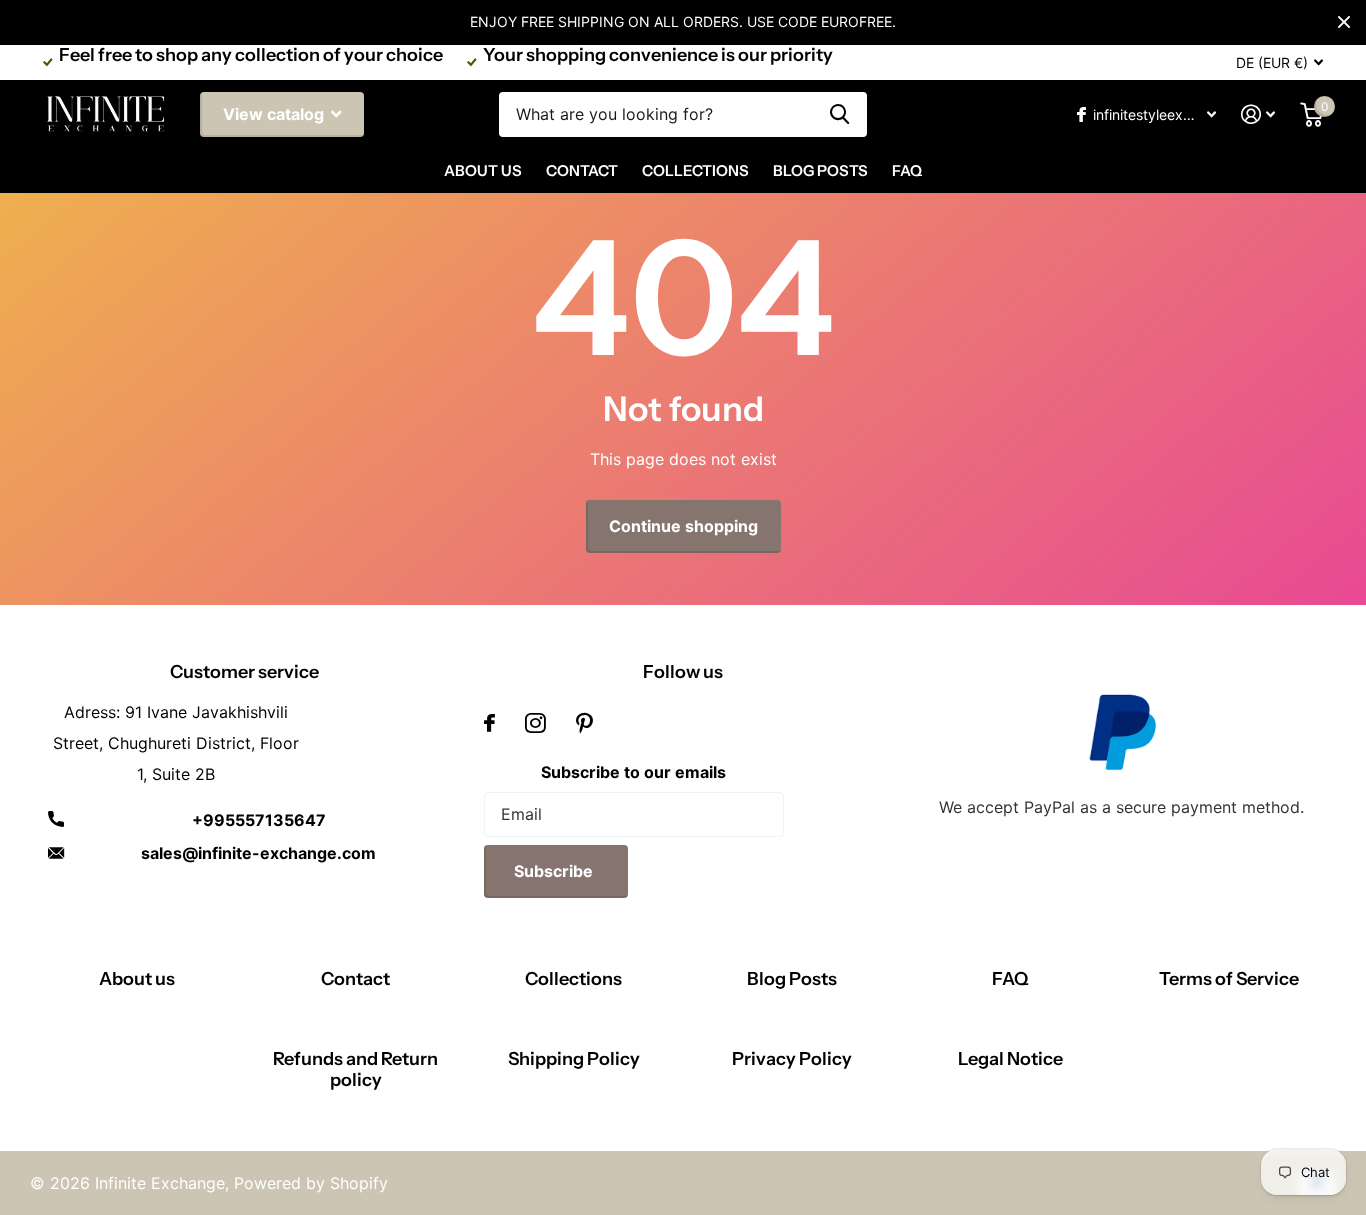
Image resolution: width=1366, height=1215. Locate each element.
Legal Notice (1010, 1059)
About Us (483, 170)
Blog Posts (820, 170)
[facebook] (489, 723)
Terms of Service (1229, 979)
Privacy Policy (792, 1059)
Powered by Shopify (311, 1183)
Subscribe (555, 871)
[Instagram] (535, 723)
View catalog (275, 114)
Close (1344, 22)
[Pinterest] (584, 723)
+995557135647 (259, 820)
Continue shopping (683, 526)
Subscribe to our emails (633, 772)
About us (137, 979)
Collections (695, 170)
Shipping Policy (574, 1059)
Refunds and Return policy (355, 1069)
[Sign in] (1258, 114)
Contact (582, 170)
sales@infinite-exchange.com (258, 853)
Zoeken (839, 114)
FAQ (907, 170)
